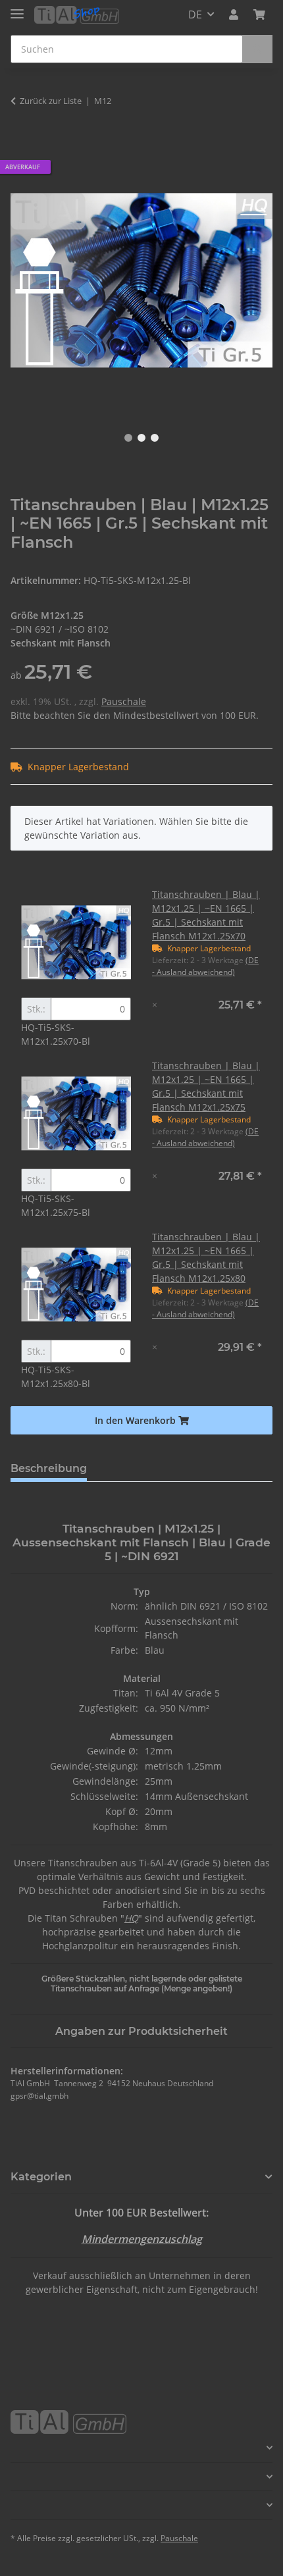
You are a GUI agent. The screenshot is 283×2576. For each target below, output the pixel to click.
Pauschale (124, 701)
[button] (234, 14)
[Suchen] (257, 49)
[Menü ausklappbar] (17, 8)
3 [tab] (155, 438)
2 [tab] (141, 438)
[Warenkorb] (259, 14)
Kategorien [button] (41, 2177)
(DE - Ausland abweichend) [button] (205, 966)
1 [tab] (128, 438)
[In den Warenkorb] (21, 142)
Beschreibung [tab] (49, 1468)
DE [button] (195, 14)
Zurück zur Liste (51, 101)
